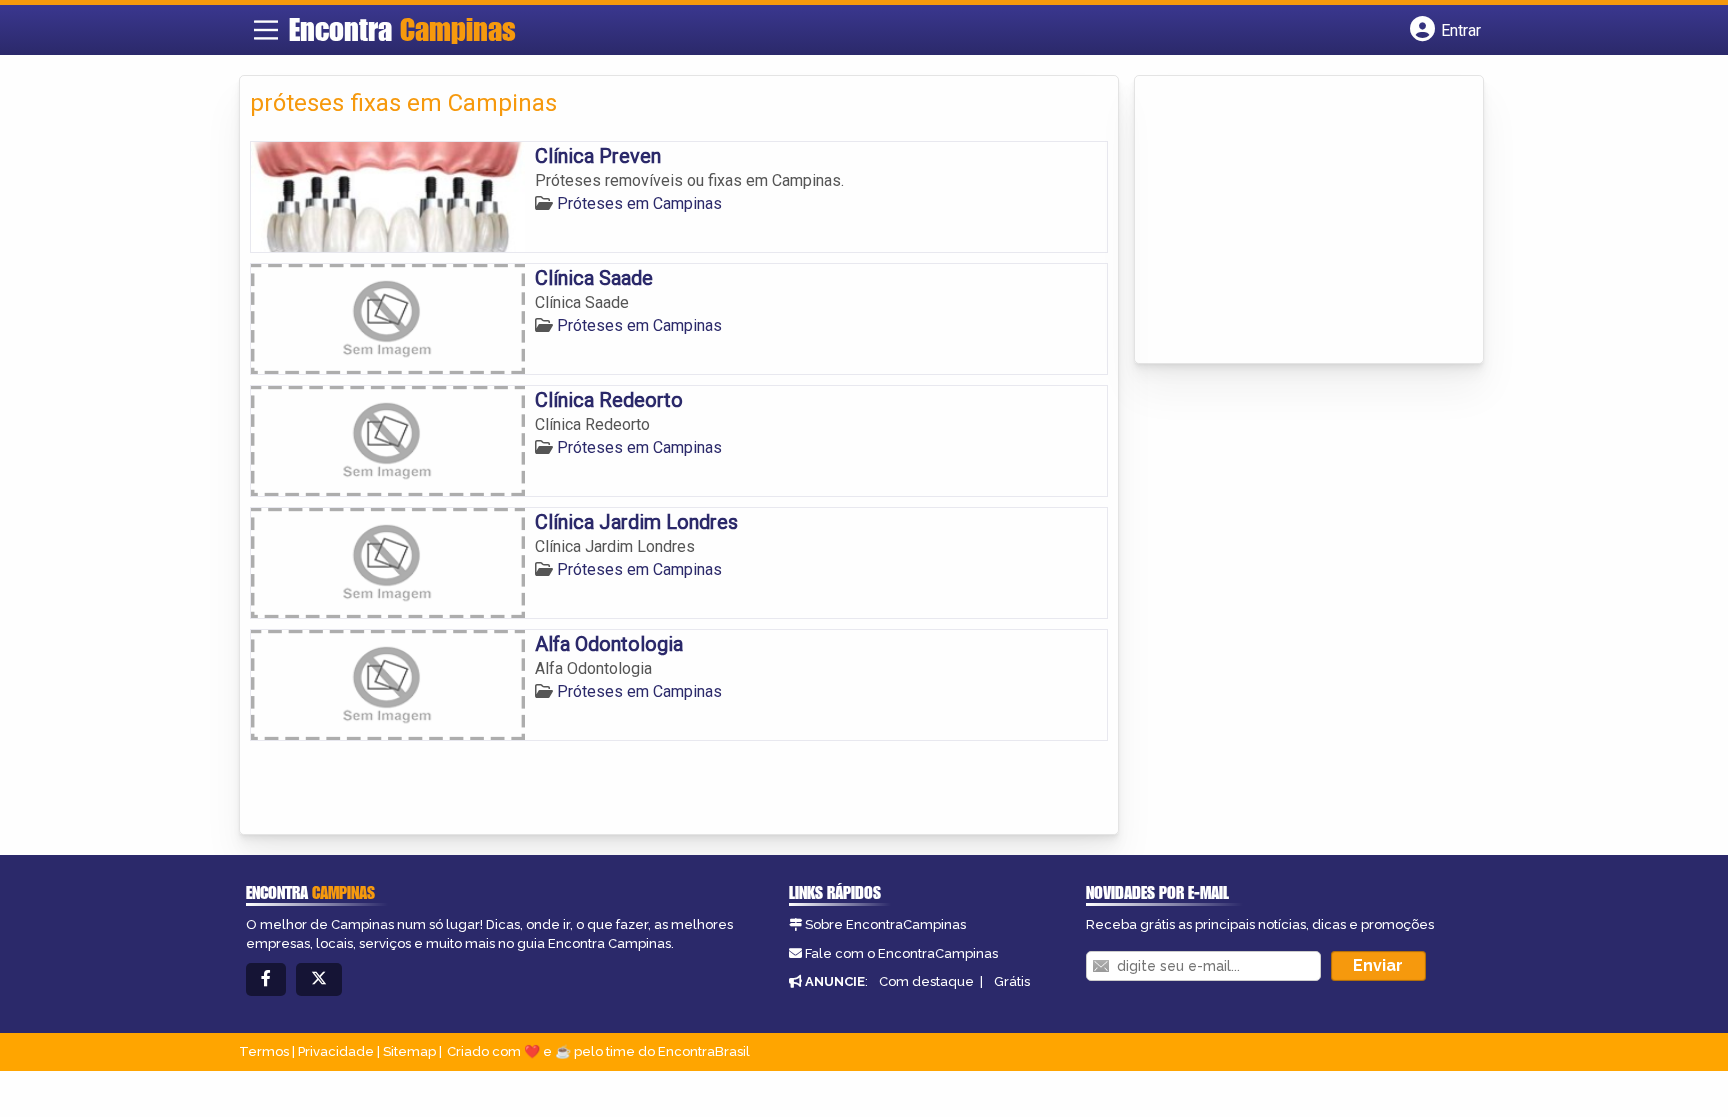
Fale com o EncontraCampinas (901, 953)
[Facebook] (266, 979)
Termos (264, 1051)
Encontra (402, 29)
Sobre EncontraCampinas (885, 924)
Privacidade (336, 1051)
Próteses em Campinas (639, 203)
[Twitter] (319, 979)
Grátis (1012, 981)
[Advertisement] (1295, 221)
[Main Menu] (266, 30)
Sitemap (409, 1051)
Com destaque (926, 981)
